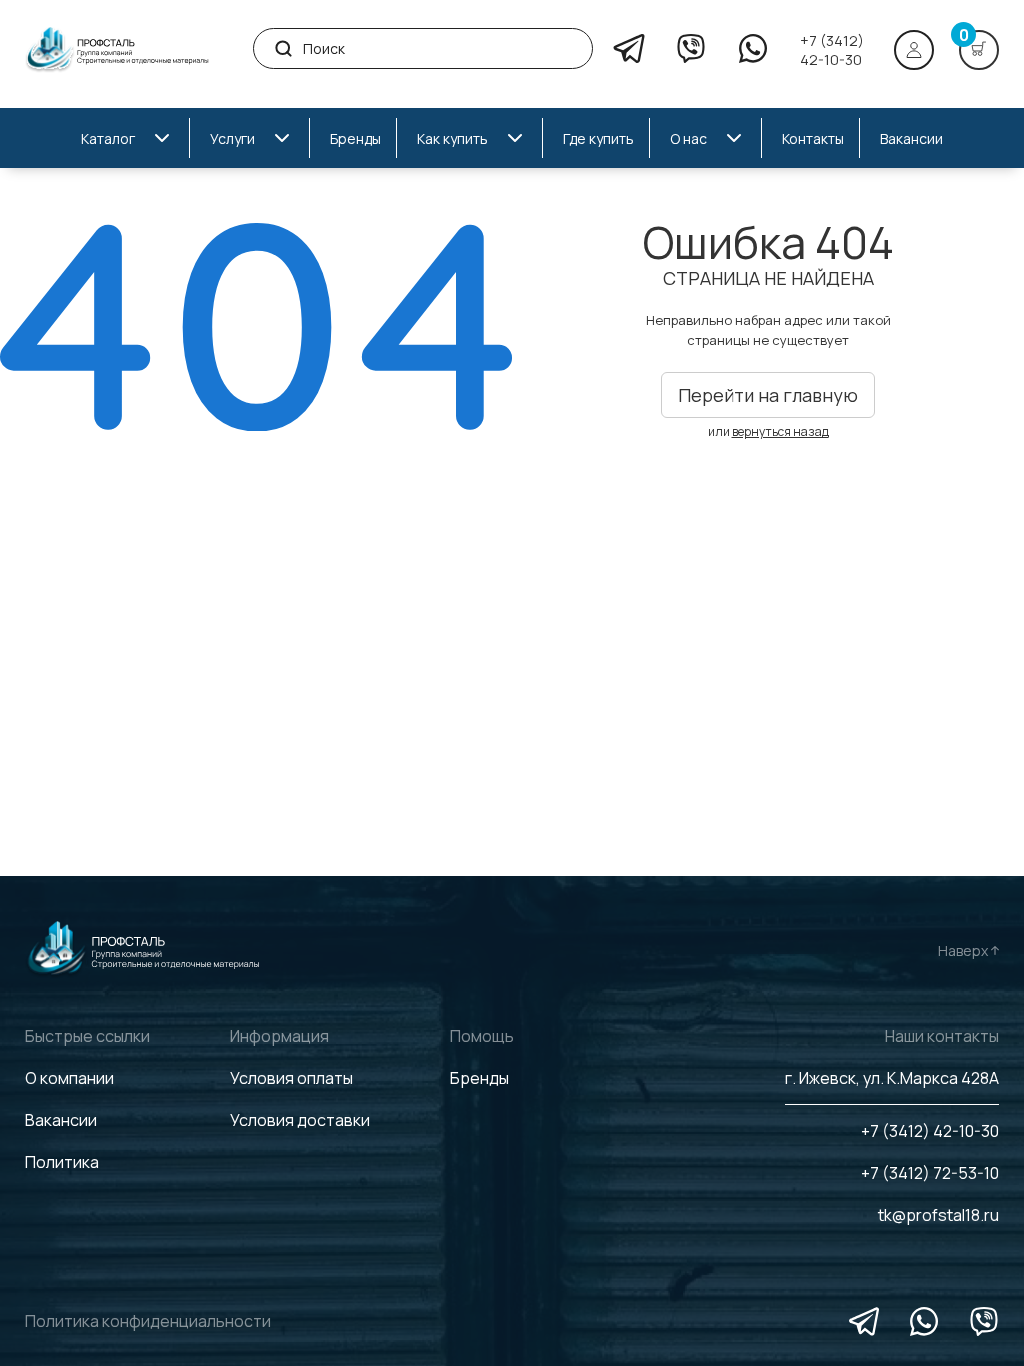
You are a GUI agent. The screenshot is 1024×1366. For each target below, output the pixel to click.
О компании (69, 1078)
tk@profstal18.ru (938, 1215)
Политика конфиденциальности (148, 1321)
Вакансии (61, 1120)
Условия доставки (300, 1120)
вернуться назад (780, 431)
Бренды (479, 1078)
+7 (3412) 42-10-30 (832, 50)
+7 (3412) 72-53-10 (930, 1173)
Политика (62, 1162)
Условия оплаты (291, 1078)
